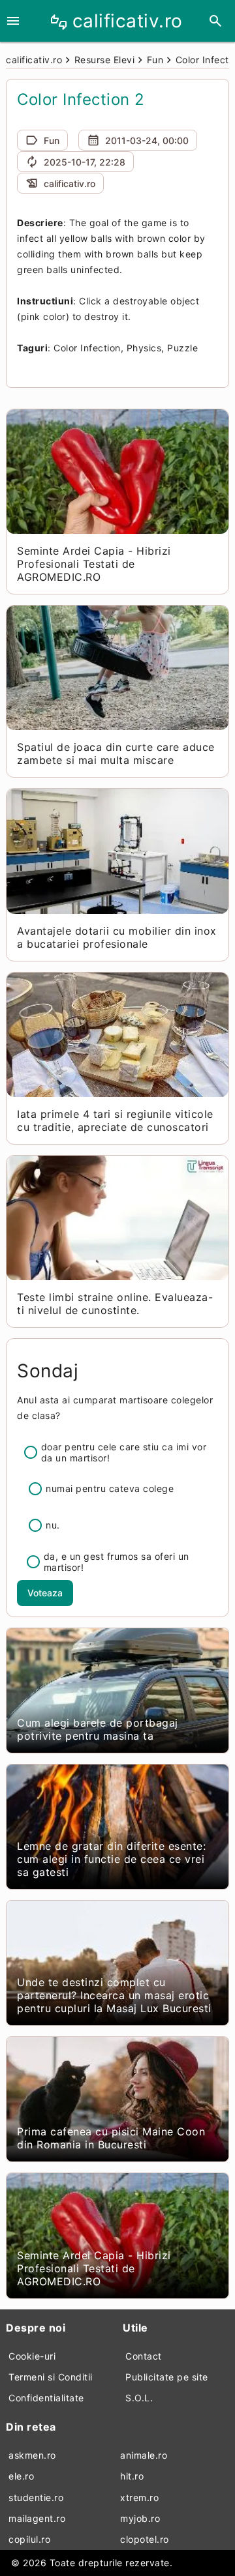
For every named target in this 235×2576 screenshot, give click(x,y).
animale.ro (144, 2455)
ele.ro (21, 2476)
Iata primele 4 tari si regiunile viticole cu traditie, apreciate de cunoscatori (115, 1120)
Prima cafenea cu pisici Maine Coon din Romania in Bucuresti (111, 2138)
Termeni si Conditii (51, 2377)
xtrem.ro (139, 2497)
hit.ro (132, 2476)
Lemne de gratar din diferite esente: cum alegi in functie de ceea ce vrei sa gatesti (111, 1859)
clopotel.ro (145, 2539)
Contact (144, 2356)
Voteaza (45, 1593)
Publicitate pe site (167, 2377)
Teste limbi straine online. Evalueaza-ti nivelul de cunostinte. (115, 1304)
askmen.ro (32, 2455)
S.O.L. (139, 2398)
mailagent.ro (37, 2518)
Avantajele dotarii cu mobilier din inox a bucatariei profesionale (117, 937)
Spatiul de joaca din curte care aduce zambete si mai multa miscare (116, 754)
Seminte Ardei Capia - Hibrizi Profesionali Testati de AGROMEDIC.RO (94, 564)
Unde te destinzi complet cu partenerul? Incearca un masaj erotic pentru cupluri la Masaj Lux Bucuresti (114, 1995)
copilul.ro (29, 2539)
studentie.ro (36, 2497)
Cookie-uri (32, 2356)
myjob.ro (140, 2518)
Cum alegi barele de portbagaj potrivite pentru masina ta (98, 1729)
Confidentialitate (46, 2398)
